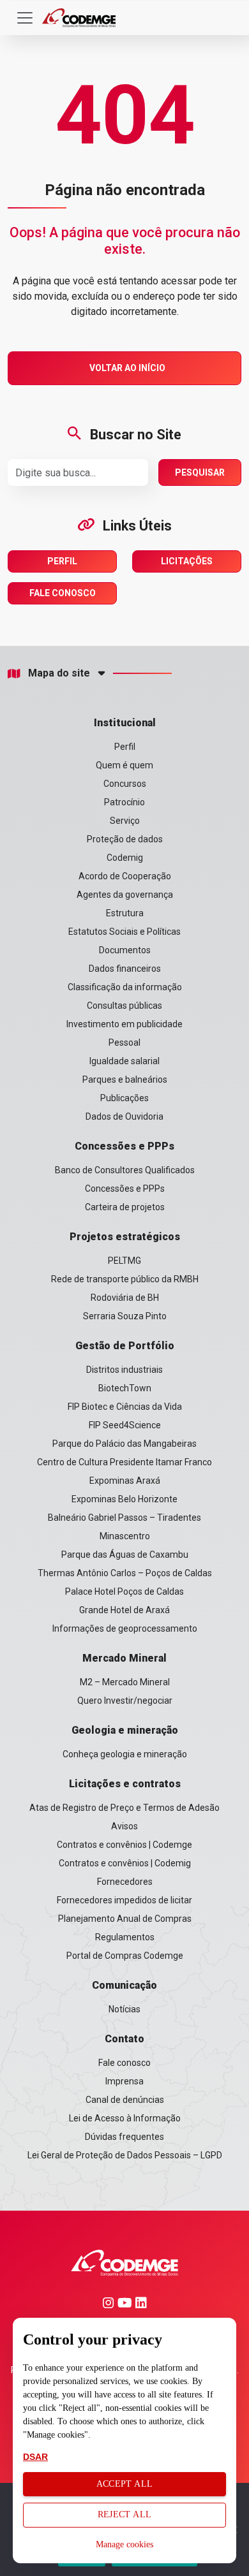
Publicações (124, 1098)
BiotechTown (125, 1388)
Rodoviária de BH (125, 1298)
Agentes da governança (125, 895)
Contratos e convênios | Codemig (125, 1863)
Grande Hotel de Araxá (124, 1610)
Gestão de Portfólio (125, 1346)
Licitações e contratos (125, 1784)
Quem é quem (124, 765)
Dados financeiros (125, 969)
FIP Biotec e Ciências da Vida (125, 1407)
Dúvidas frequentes (124, 2137)
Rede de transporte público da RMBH (125, 1279)
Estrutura (125, 913)
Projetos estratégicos (125, 1237)
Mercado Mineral (124, 1658)
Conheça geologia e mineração (125, 1754)
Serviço (125, 821)
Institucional (125, 723)
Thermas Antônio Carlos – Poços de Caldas (125, 1573)
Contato (124, 2039)
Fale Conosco (63, 593)
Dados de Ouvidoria (124, 1116)
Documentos (125, 950)
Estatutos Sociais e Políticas (124, 932)
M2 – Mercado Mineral (125, 1682)
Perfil (62, 561)
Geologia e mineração (125, 1730)
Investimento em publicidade (124, 1024)
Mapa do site (59, 673)
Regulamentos (125, 1937)
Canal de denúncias (125, 2100)
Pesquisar (200, 472)
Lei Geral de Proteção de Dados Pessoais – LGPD (125, 2155)
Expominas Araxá (125, 1481)
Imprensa (124, 2081)
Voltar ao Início (127, 368)
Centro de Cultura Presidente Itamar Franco (124, 1462)
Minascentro (125, 1536)
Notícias (124, 2009)
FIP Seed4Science (125, 1425)
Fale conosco (124, 2063)
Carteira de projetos (125, 1207)
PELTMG (124, 1261)
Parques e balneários (125, 1079)
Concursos (125, 784)
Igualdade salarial (124, 1061)
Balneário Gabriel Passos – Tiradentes (124, 1518)
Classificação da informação (125, 987)
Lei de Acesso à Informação (125, 2118)
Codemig (125, 858)
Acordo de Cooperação (125, 876)
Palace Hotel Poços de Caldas (124, 1592)
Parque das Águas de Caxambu (125, 1555)
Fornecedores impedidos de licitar (124, 1900)
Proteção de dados (125, 839)
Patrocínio (124, 802)
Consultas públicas (124, 1006)
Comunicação (124, 1985)
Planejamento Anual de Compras (125, 1919)
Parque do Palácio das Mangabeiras (124, 1444)
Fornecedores (125, 1882)
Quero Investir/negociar (125, 1701)
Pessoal (124, 1043)
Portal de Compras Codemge (125, 1956)
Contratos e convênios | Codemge (124, 1845)
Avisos (124, 1826)
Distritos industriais (124, 1370)
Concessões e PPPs (124, 1146)
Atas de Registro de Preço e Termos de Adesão (124, 1808)
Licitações (187, 561)
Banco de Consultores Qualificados (125, 1170)
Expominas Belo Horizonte (124, 1499)
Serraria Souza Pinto (125, 1316)
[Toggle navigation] (25, 18)
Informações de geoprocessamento (125, 1628)
